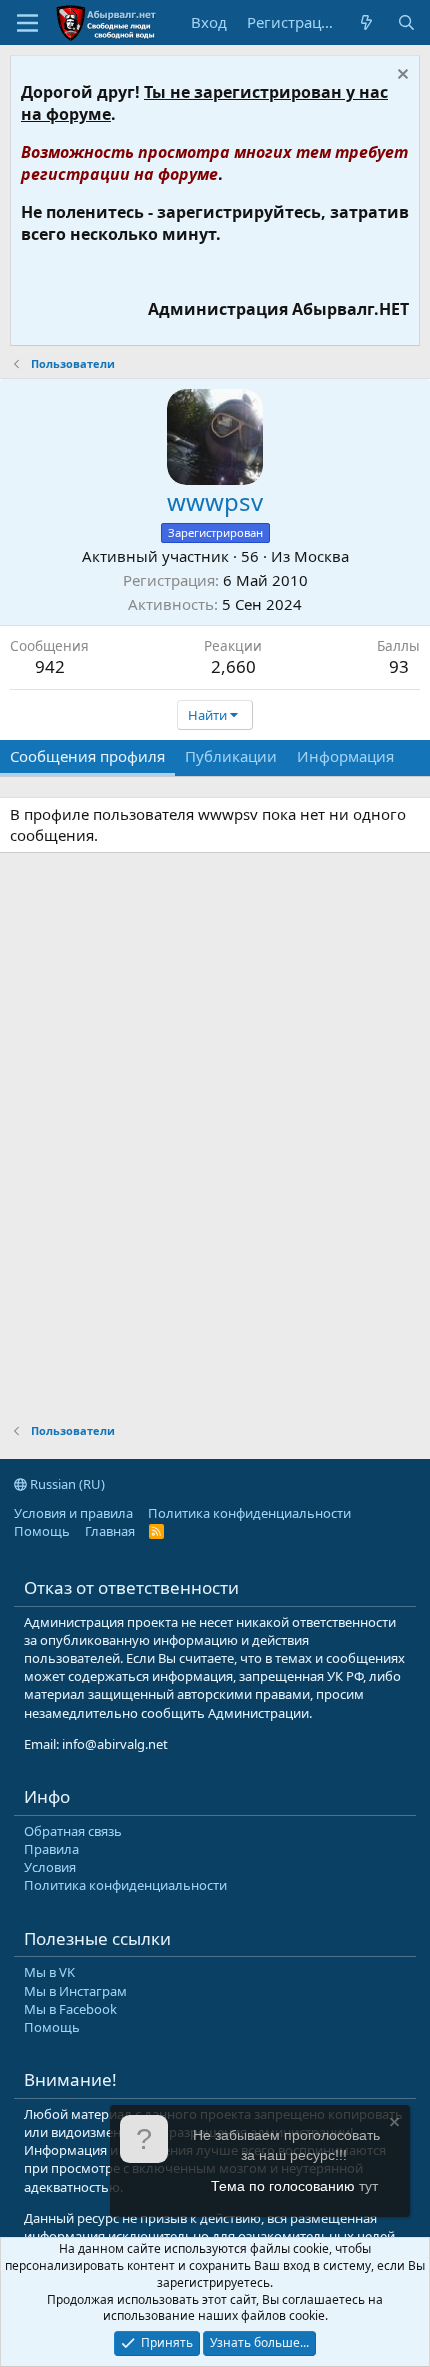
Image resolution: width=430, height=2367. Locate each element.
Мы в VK (49, 1972)
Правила (51, 1849)
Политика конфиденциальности (249, 1513)
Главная (110, 1531)
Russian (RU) (66, 1484)
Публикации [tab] (231, 756)
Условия (50, 1867)
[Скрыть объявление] (400, 76)
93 (399, 666)
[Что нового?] (366, 22)
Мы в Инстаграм (75, 1991)
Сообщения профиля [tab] (87, 756)
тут (368, 2186)
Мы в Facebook (70, 2009)
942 (50, 666)
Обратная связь (73, 1831)
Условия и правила (73, 1513)
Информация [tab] (345, 756)
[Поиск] (406, 22)
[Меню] (27, 23)
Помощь (42, 1531)
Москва (321, 556)
